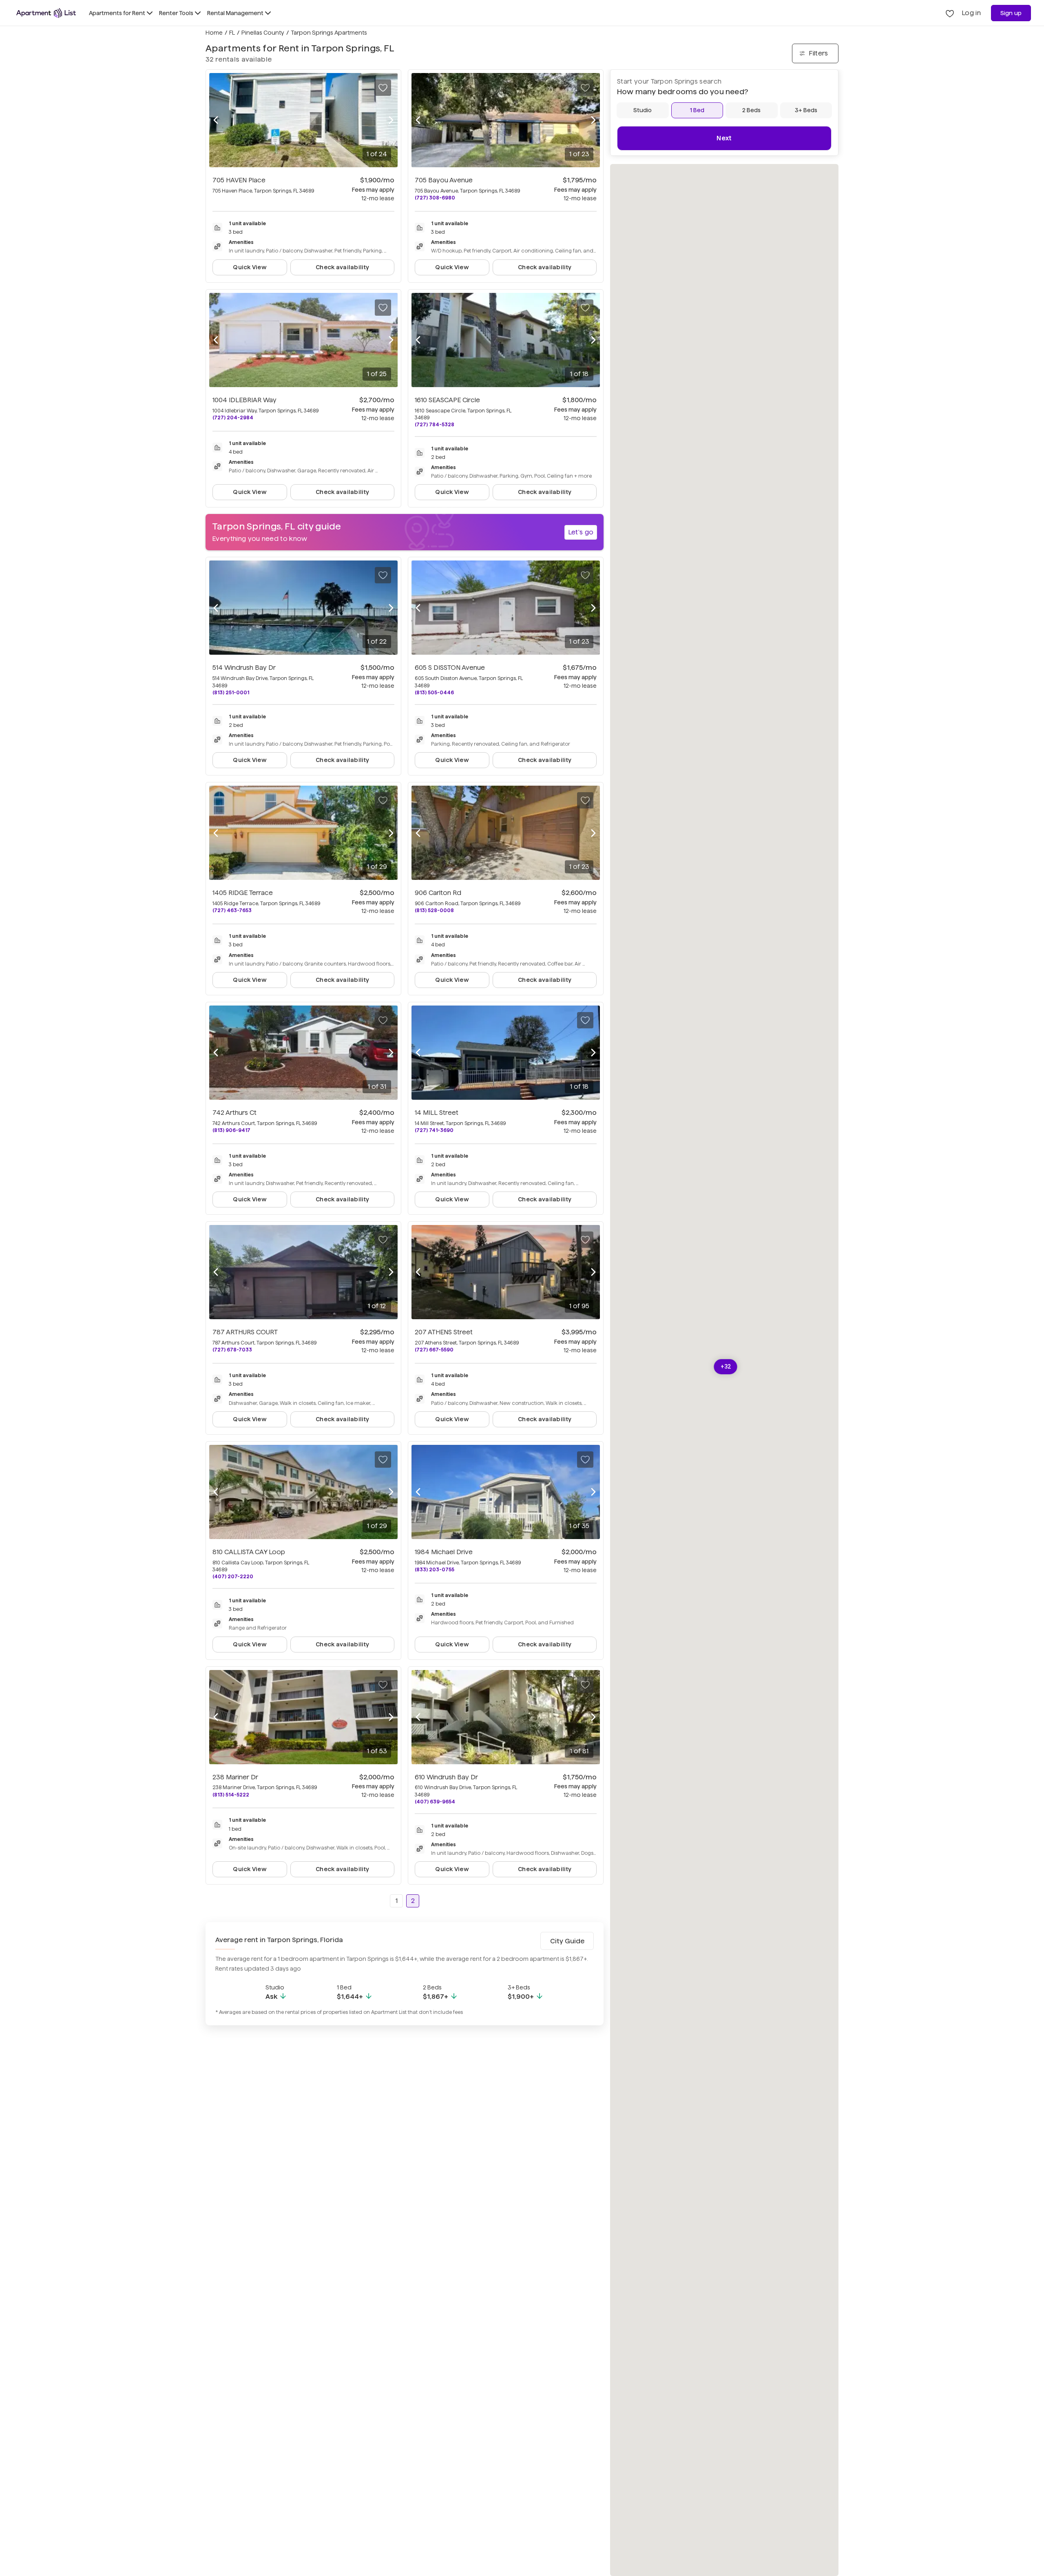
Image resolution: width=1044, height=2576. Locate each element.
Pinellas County (263, 33)
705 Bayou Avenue (444, 180)
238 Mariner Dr (235, 1777)
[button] (726, 1367)
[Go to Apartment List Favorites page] (950, 13)
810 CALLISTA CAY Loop (249, 1552)
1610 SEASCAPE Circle (447, 400)
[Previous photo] (216, 120)
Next (724, 138)
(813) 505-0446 (434, 692)
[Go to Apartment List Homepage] (46, 13)
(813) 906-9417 (231, 1130)
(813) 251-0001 (231, 692)
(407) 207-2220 (233, 1576)
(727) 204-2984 (233, 418)
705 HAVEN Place (239, 180)
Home (214, 33)
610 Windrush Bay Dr (446, 1777)
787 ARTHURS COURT (245, 1332)
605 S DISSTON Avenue (450, 668)
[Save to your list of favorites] (383, 88)
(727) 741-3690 (434, 1130)
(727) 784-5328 (435, 424)
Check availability (342, 267)
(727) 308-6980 (435, 198)
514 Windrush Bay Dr (244, 668)
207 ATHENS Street (444, 1332)
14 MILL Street (437, 1113)
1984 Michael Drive (444, 1552)
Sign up (1011, 13)
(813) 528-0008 (434, 910)
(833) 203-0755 (435, 1569)
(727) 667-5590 (434, 1350)
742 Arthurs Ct (234, 1113)
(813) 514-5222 (231, 1795)
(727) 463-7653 (232, 910)
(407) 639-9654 (435, 1802)
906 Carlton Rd (438, 893)
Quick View (250, 267)
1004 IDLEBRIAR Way (244, 400)
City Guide (567, 1941)
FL (232, 33)
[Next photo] (391, 120)
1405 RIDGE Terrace (243, 893)
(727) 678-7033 (232, 1350)
